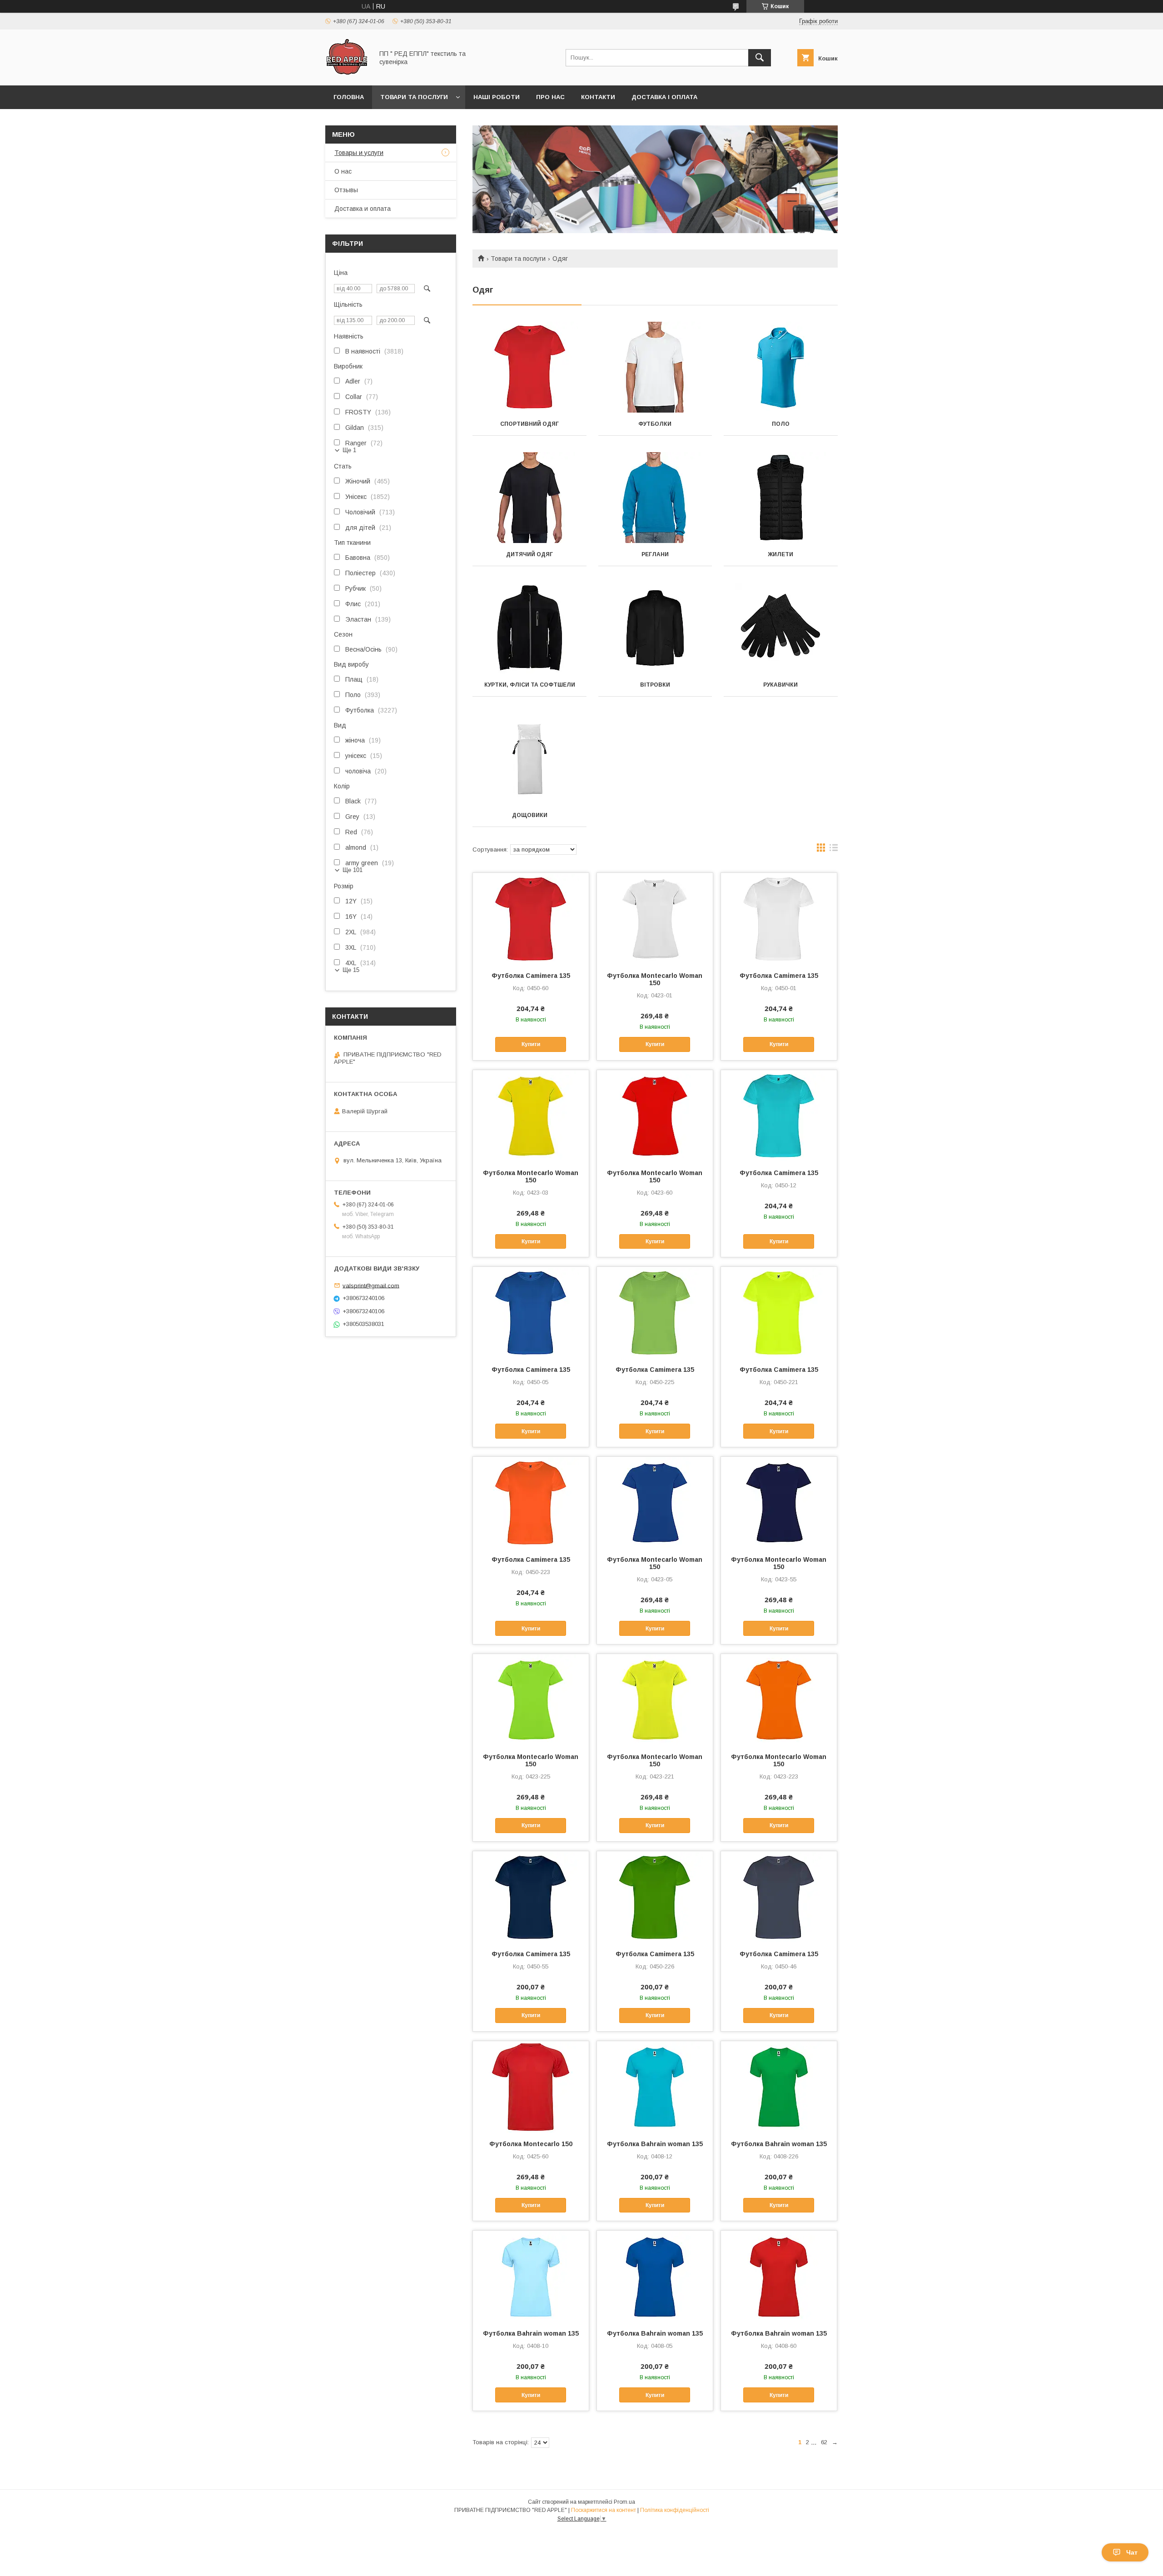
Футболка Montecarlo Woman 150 (655, 979)
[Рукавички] (781, 628)
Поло (781, 424)
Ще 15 (351, 970)
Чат (1132, 2552)
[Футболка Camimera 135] (531, 918)
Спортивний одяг (529, 424)
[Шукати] (760, 58)
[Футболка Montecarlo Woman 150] (655, 918)
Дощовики (530, 815)
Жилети (780, 554)
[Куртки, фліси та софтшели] (529, 628)
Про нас (550, 97)
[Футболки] (655, 367)
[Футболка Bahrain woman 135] (655, 2087)
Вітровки (655, 685)
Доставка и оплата (363, 209)
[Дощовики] (529, 758)
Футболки (655, 424)
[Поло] (781, 367)
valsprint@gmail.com (371, 1285)
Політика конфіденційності (675, 2510)
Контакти (598, 97)
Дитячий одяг (529, 554)
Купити (531, 1044)
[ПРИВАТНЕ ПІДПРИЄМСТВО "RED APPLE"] (347, 74)
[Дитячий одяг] (529, 498)
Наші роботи (497, 97)
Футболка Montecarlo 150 (531, 2144)
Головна (349, 97)
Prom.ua (624, 2502)
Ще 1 (349, 450)
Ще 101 (353, 870)
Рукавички (780, 685)
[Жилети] (781, 498)
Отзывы (346, 190)
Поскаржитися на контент (604, 2510)
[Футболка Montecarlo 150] (531, 2087)
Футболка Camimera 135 (531, 976)
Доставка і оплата (664, 97)
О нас (343, 171)
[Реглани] (655, 498)
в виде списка (834, 850)
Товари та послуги (414, 97)
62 (824, 2442)
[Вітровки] (655, 628)
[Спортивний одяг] (529, 367)
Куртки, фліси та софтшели (530, 685)
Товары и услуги (359, 153)
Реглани (655, 554)
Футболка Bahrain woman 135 (655, 2144)
